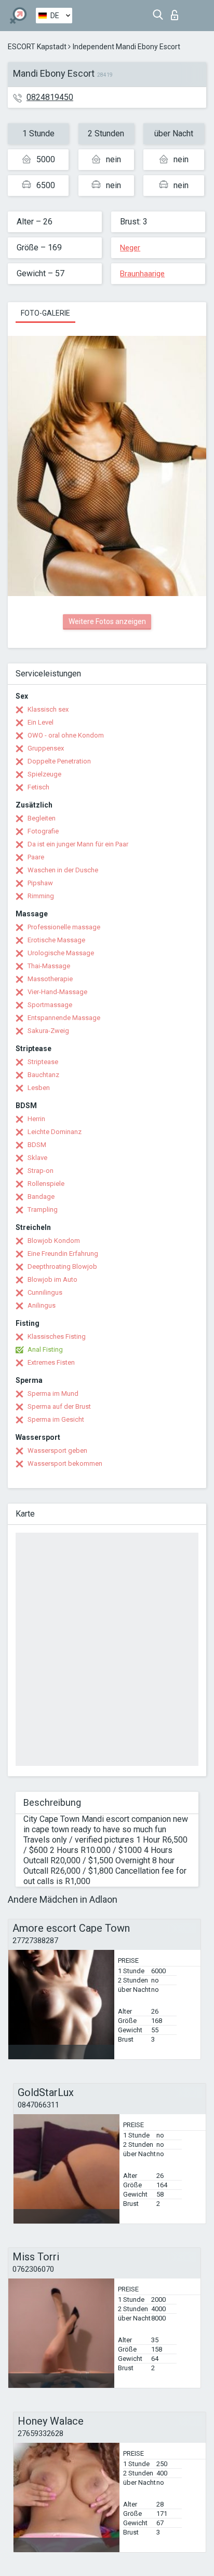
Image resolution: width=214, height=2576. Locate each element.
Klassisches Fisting (57, 1336)
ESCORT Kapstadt (37, 47)
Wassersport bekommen (65, 1463)
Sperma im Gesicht (56, 1419)
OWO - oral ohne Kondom (66, 735)
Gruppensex (46, 748)
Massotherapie (50, 979)
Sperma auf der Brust (59, 1406)
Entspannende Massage (64, 1018)
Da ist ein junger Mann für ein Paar (78, 844)
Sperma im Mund (53, 1393)
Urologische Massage (61, 953)
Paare (36, 857)
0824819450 (50, 97)
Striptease (43, 1062)
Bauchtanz (43, 1075)
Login (177, 12)
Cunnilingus (45, 1292)
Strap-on (41, 1171)
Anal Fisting (45, 1349)
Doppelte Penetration (59, 761)
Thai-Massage (49, 966)
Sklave (37, 1158)
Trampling (43, 1209)
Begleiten (42, 818)
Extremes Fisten (51, 1362)
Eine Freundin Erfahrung (63, 1254)
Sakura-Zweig (48, 1031)
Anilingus (42, 1305)
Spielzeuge (44, 774)
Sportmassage (50, 1005)
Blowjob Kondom (54, 1241)
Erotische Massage (56, 940)
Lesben (39, 1088)
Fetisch (38, 787)
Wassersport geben (57, 1450)
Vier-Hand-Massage (57, 992)
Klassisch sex (48, 709)
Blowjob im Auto (52, 1279)
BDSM (37, 1145)
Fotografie (43, 831)
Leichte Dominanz (55, 1132)
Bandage (41, 1197)
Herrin (36, 1119)
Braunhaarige (142, 274)
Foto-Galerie (45, 313)
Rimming (41, 896)
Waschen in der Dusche (63, 870)
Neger (130, 248)
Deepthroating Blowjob (62, 1266)
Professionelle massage (64, 927)
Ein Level (41, 722)
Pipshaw (40, 883)
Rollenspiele (46, 1184)
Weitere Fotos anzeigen (107, 621)
